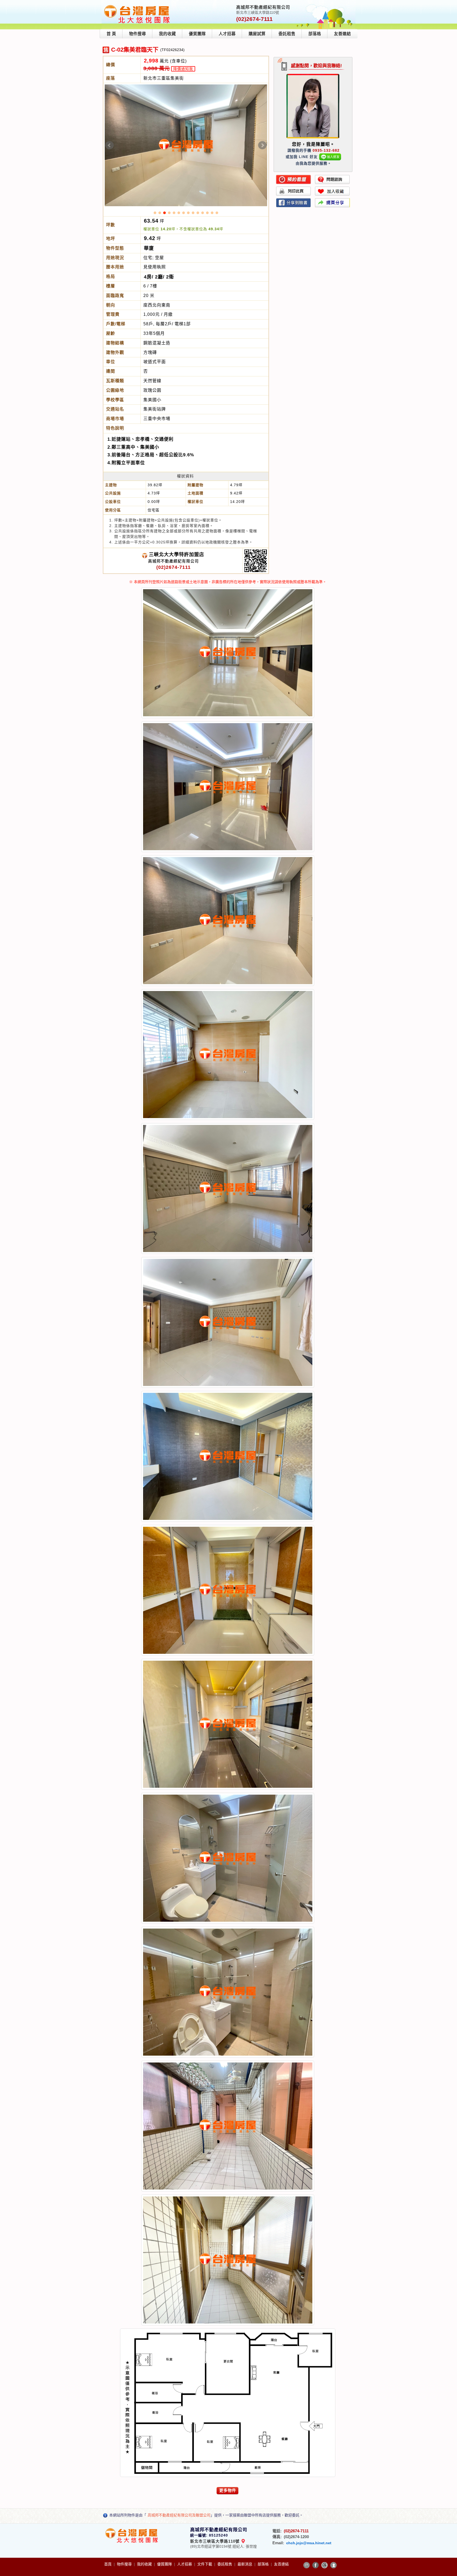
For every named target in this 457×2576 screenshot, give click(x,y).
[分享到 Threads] (325, 2565)
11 (203, 213)
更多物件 (228, 2490)
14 (217, 213)
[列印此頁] (294, 191)
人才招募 (227, 34)
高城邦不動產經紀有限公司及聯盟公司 (179, 2515)
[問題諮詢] (332, 179)
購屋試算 (257, 34)
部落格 (315, 34)
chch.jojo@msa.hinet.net (309, 2543)
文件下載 (205, 2564)
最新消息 (245, 2564)
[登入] (333, 2565)
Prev (109, 145)
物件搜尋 (138, 34)
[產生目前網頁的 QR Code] (307, 2565)
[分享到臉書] (294, 203)
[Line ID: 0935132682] (330, 157)
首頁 (108, 2564)
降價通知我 (183, 69)
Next (262, 145)
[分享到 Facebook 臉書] (316, 2565)
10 (198, 213)
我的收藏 (167, 34)
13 (212, 213)
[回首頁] (137, 6)
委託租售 (287, 34)
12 (207, 213)
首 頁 (111, 34)
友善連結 (342, 34)
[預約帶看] (294, 179)
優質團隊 (197, 34)
